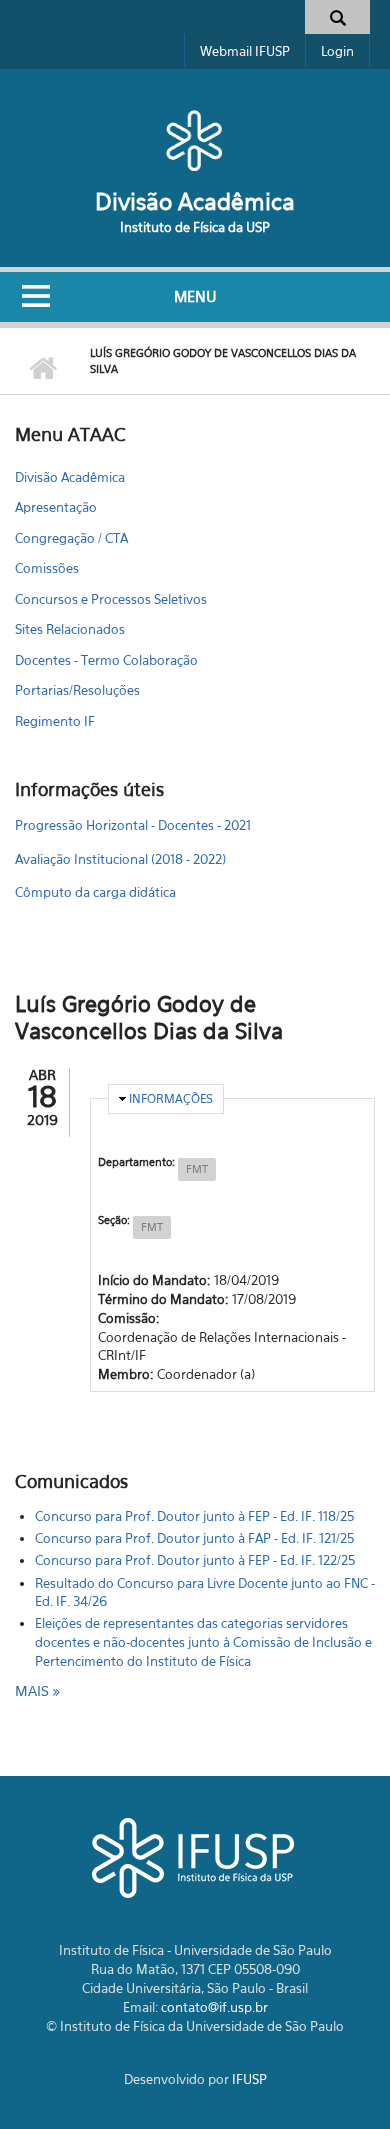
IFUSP (249, 2079)
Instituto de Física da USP (195, 227)
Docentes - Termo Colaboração (106, 660)
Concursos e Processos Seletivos (111, 599)
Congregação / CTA (71, 538)
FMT (197, 1169)
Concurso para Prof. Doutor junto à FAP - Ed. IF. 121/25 (194, 1538)
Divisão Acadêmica (195, 201)
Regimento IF (55, 721)
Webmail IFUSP (245, 51)
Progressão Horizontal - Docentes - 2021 (133, 825)
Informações (171, 1098)
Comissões (47, 568)
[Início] (194, 140)
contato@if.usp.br (214, 2007)
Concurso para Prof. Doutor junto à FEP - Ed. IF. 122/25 (195, 1560)
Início (42, 369)
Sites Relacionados (70, 629)
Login (337, 51)
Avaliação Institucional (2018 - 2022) (120, 859)
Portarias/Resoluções (77, 690)
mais (34, 1690)
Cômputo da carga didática (95, 892)
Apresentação (56, 507)
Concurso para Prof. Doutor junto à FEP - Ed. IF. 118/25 (194, 1516)
